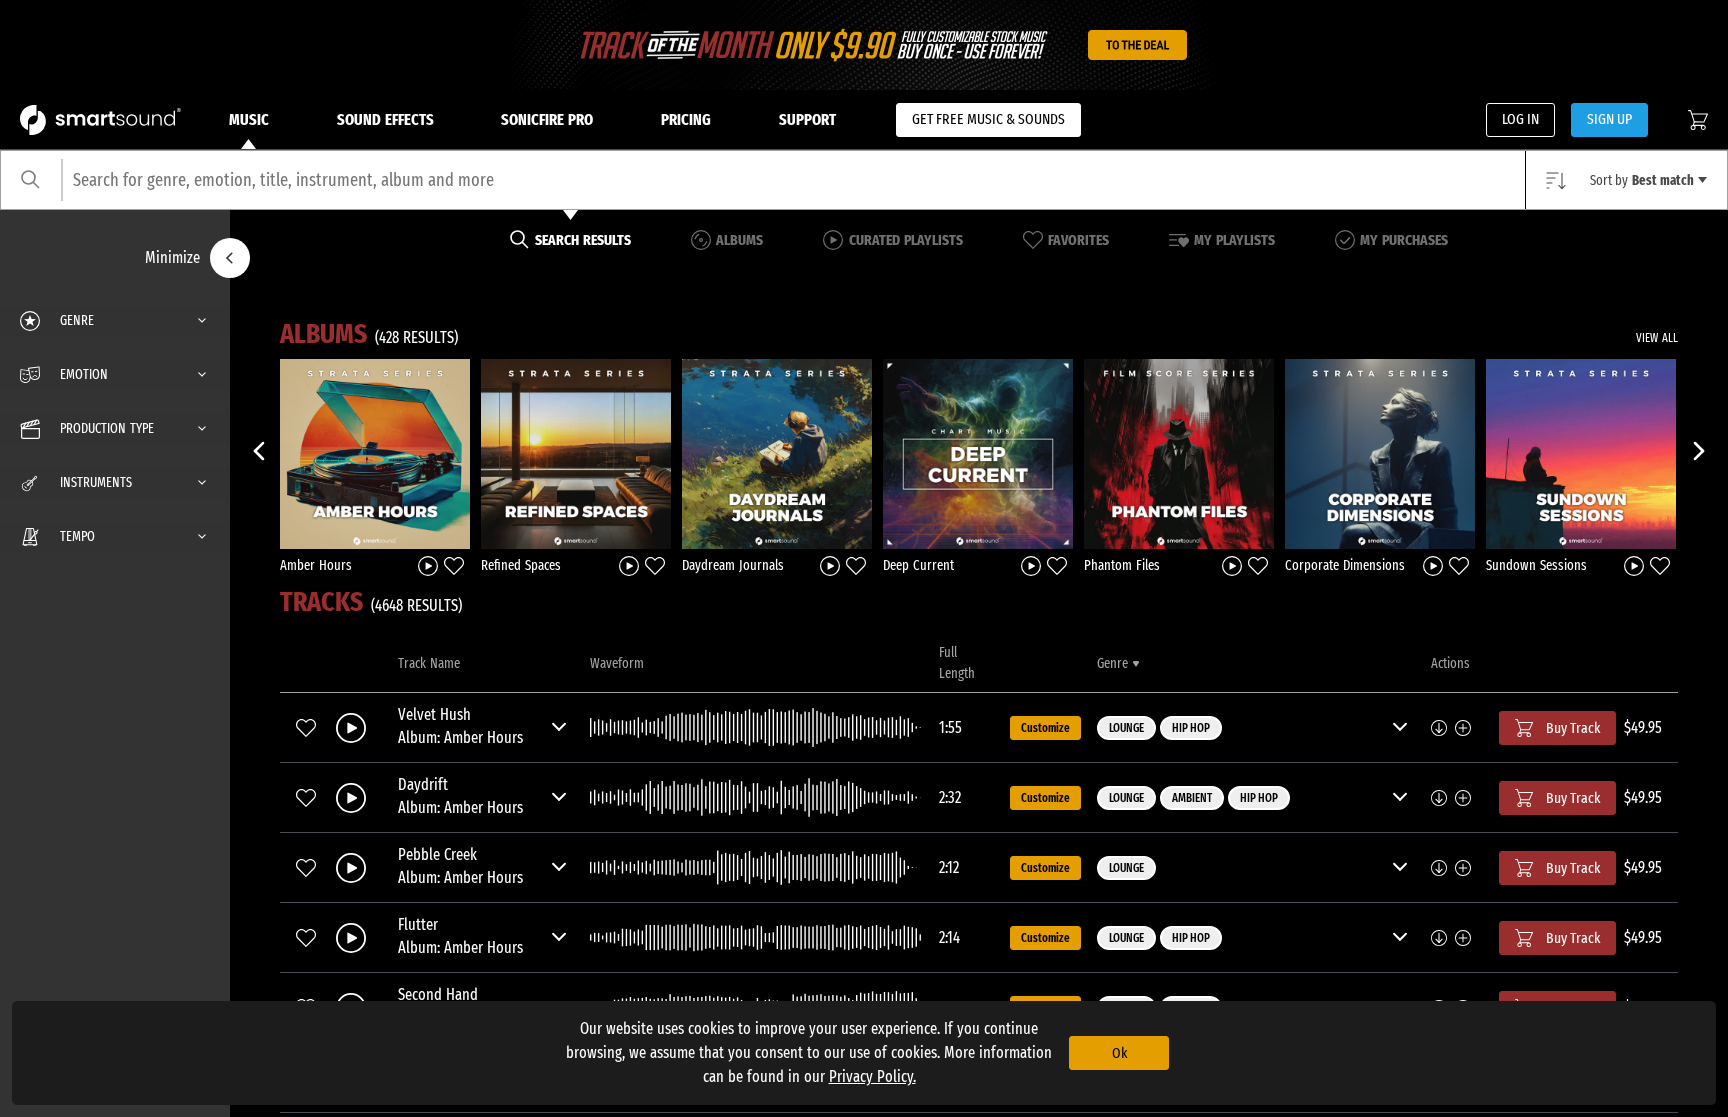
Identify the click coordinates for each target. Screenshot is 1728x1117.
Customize (1045, 728)
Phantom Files (1122, 565)
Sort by (1642, 180)
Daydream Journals (733, 565)
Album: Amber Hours (460, 737)
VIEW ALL (1657, 338)
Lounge (1126, 728)
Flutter (418, 924)
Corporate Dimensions (1345, 565)
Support (807, 119)
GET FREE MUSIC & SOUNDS (988, 119)
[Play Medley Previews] (428, 564)
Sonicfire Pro (547, 119)
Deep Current (918, 565)
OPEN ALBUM (375, 453)
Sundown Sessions (1536, 565)
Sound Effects (385, 119)
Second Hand (438, 994)
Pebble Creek (437, 854)
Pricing (686, 119)
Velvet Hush (434, 714)
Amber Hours (316, 565)
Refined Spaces (521, 565)
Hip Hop (1191, 728)
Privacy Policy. (872, 1076)
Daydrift (423, 784)
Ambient (1192, 798)
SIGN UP (1609, 119)
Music (249, 119)
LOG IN (1520, 119)
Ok (1119, 1053)
